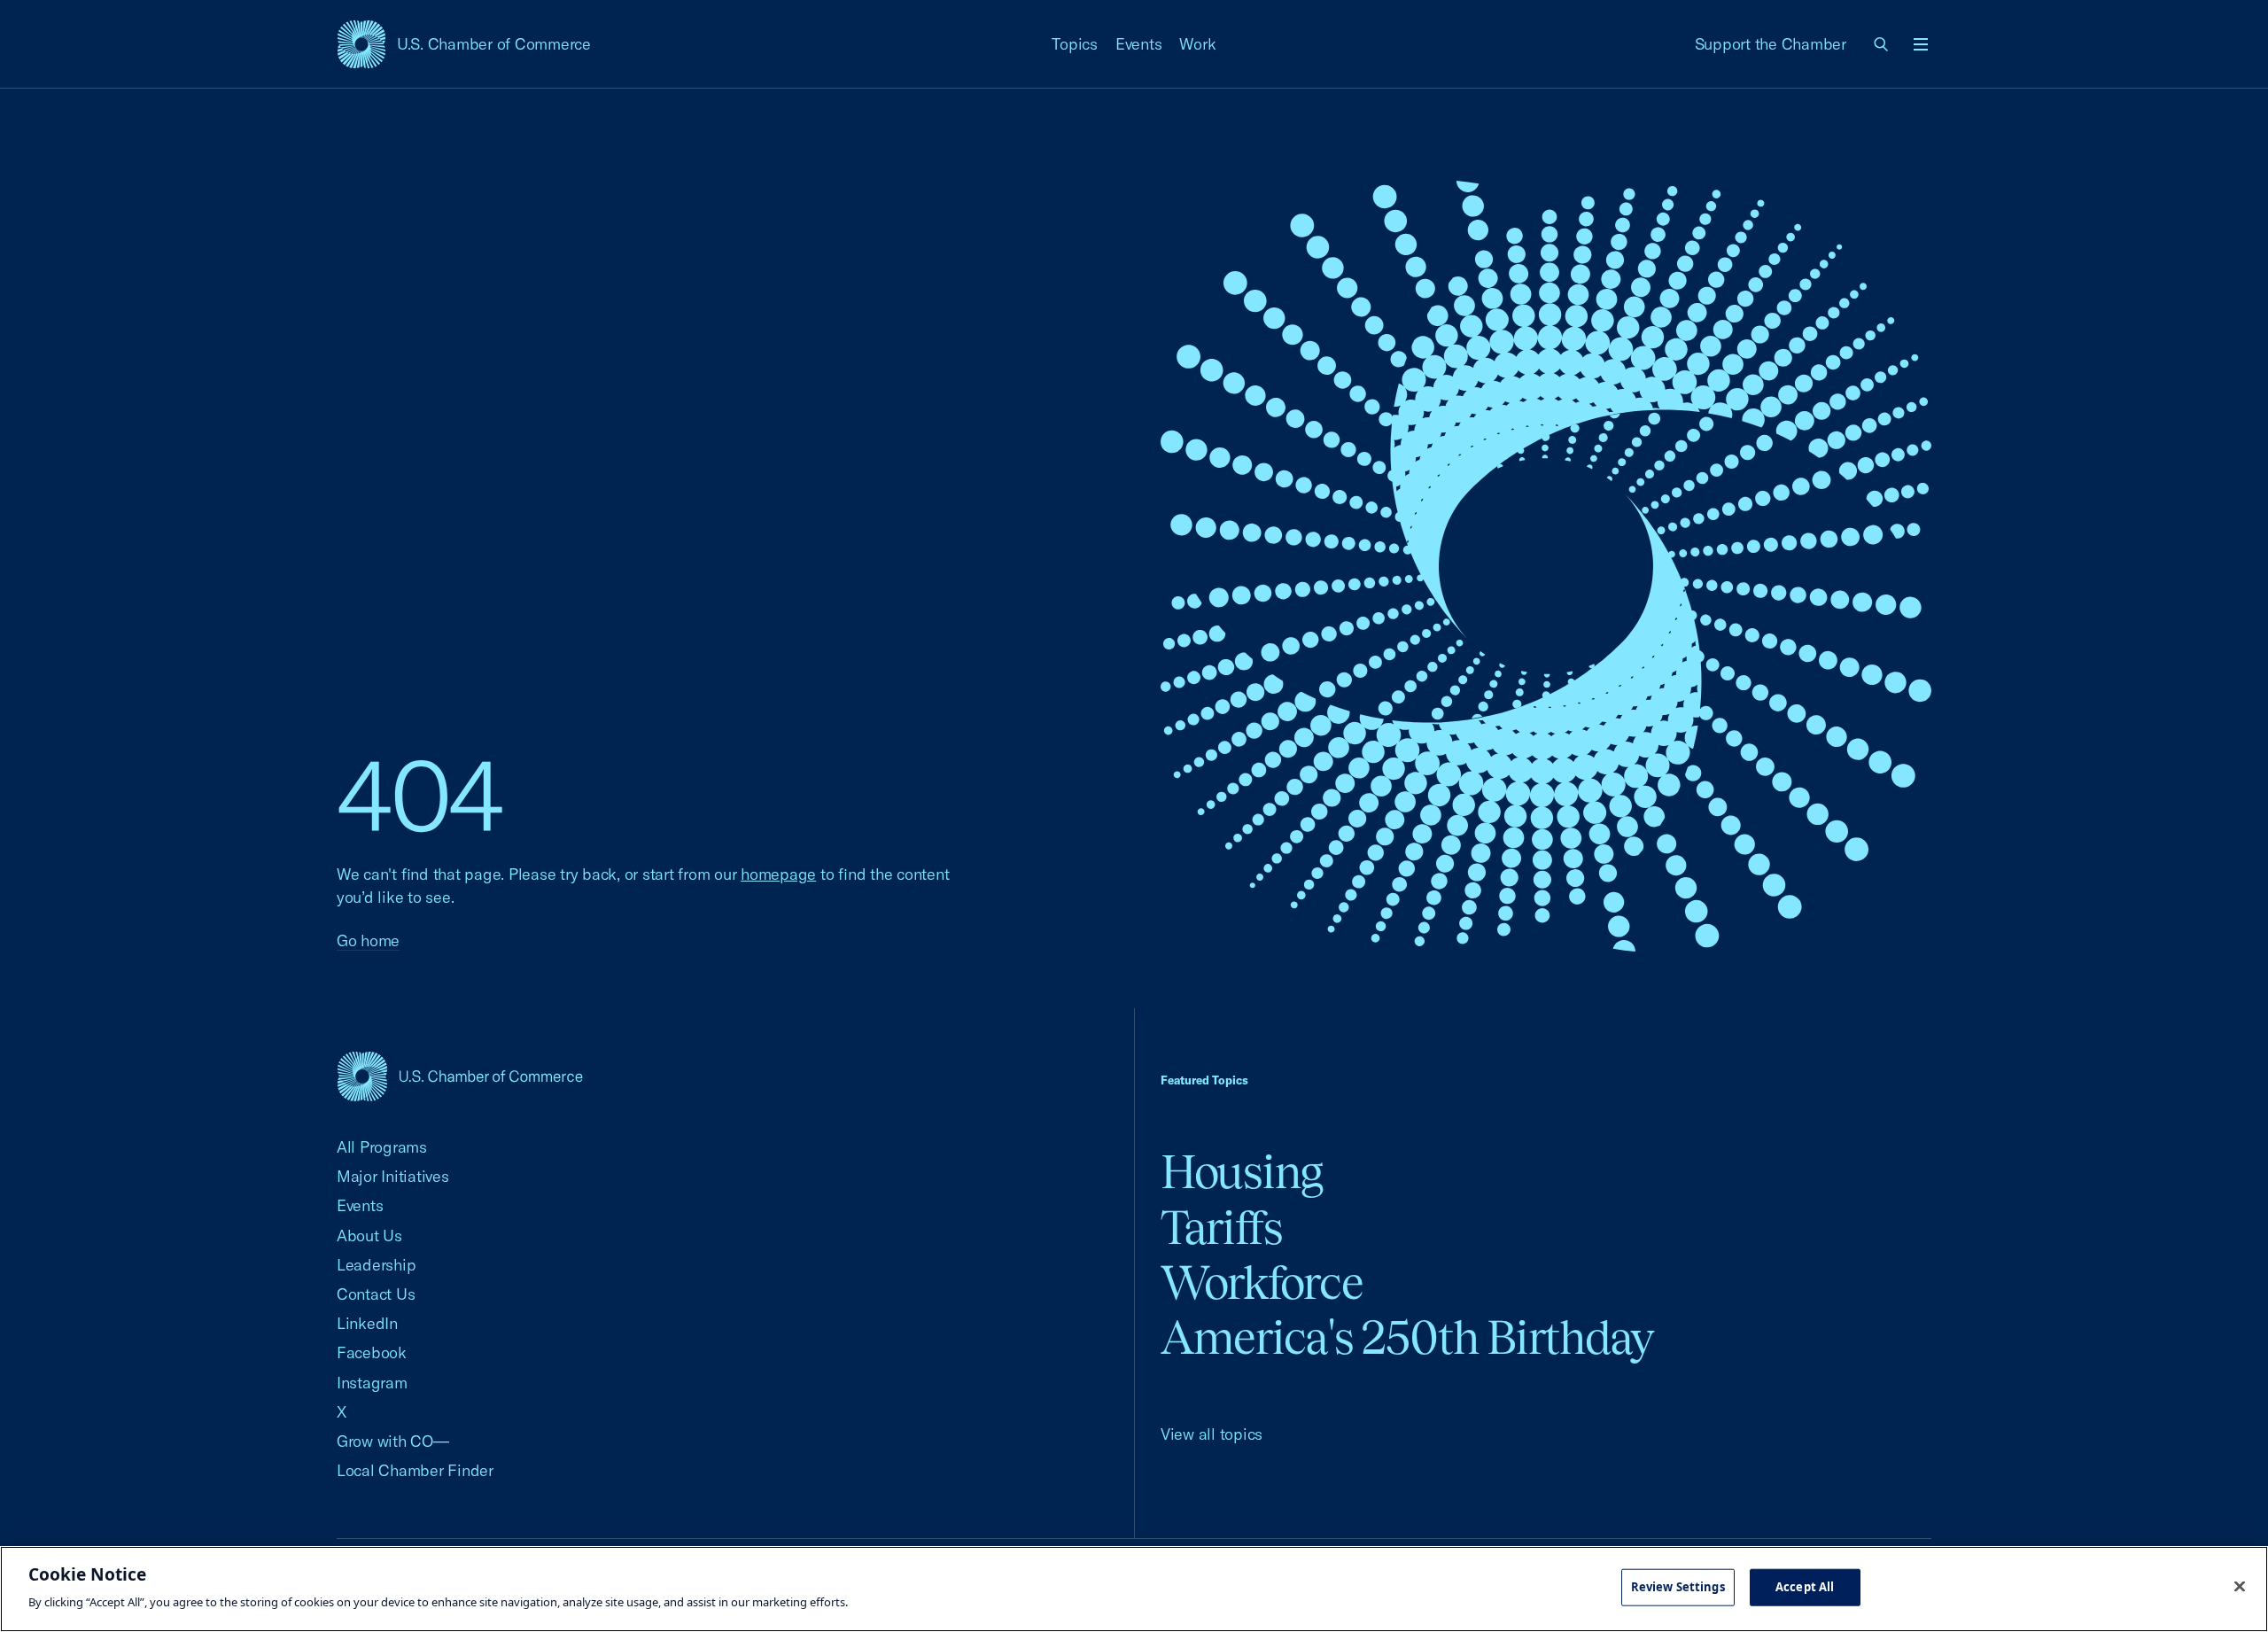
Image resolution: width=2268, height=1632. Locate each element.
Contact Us (376, 1294)
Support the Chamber (1771, 44)
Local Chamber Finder (415, 1470)
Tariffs (1222, 1228)
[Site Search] (1882, 44)
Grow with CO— (393, 1441)
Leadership (376, 1265)
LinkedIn (367, 1323)
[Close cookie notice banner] (2240, 1587)
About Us (369, 1236)
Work (1197, 44)
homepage (778, 874)
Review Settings (1678, 1587)
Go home (368, 940)
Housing (1242, 1172)
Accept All (1805, 1587)
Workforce (1262, 1282)
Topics (1075, 44)
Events (1139, 44)
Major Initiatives (393, 1176)
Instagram (372, 1383)
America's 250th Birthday (1407, 1337)
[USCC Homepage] (460, 1076)
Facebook (372, 1352)
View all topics (1212, 1434)
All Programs (382, 1147)
